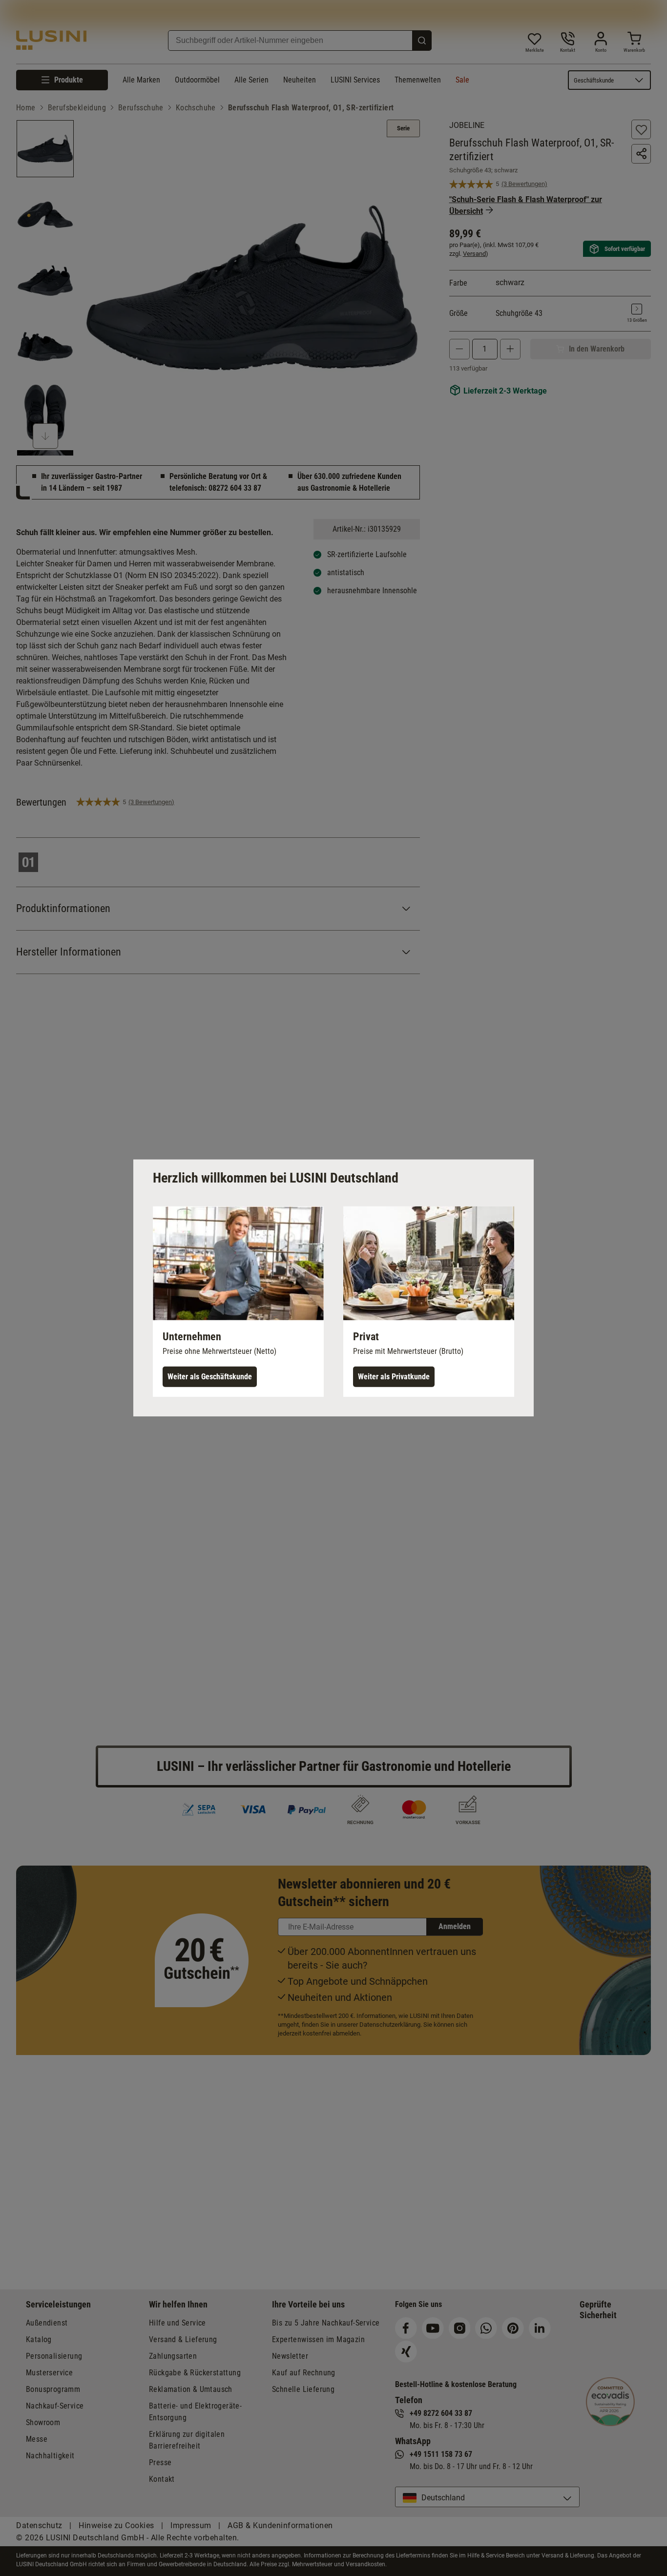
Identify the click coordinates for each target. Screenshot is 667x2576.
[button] (238, 1302)
